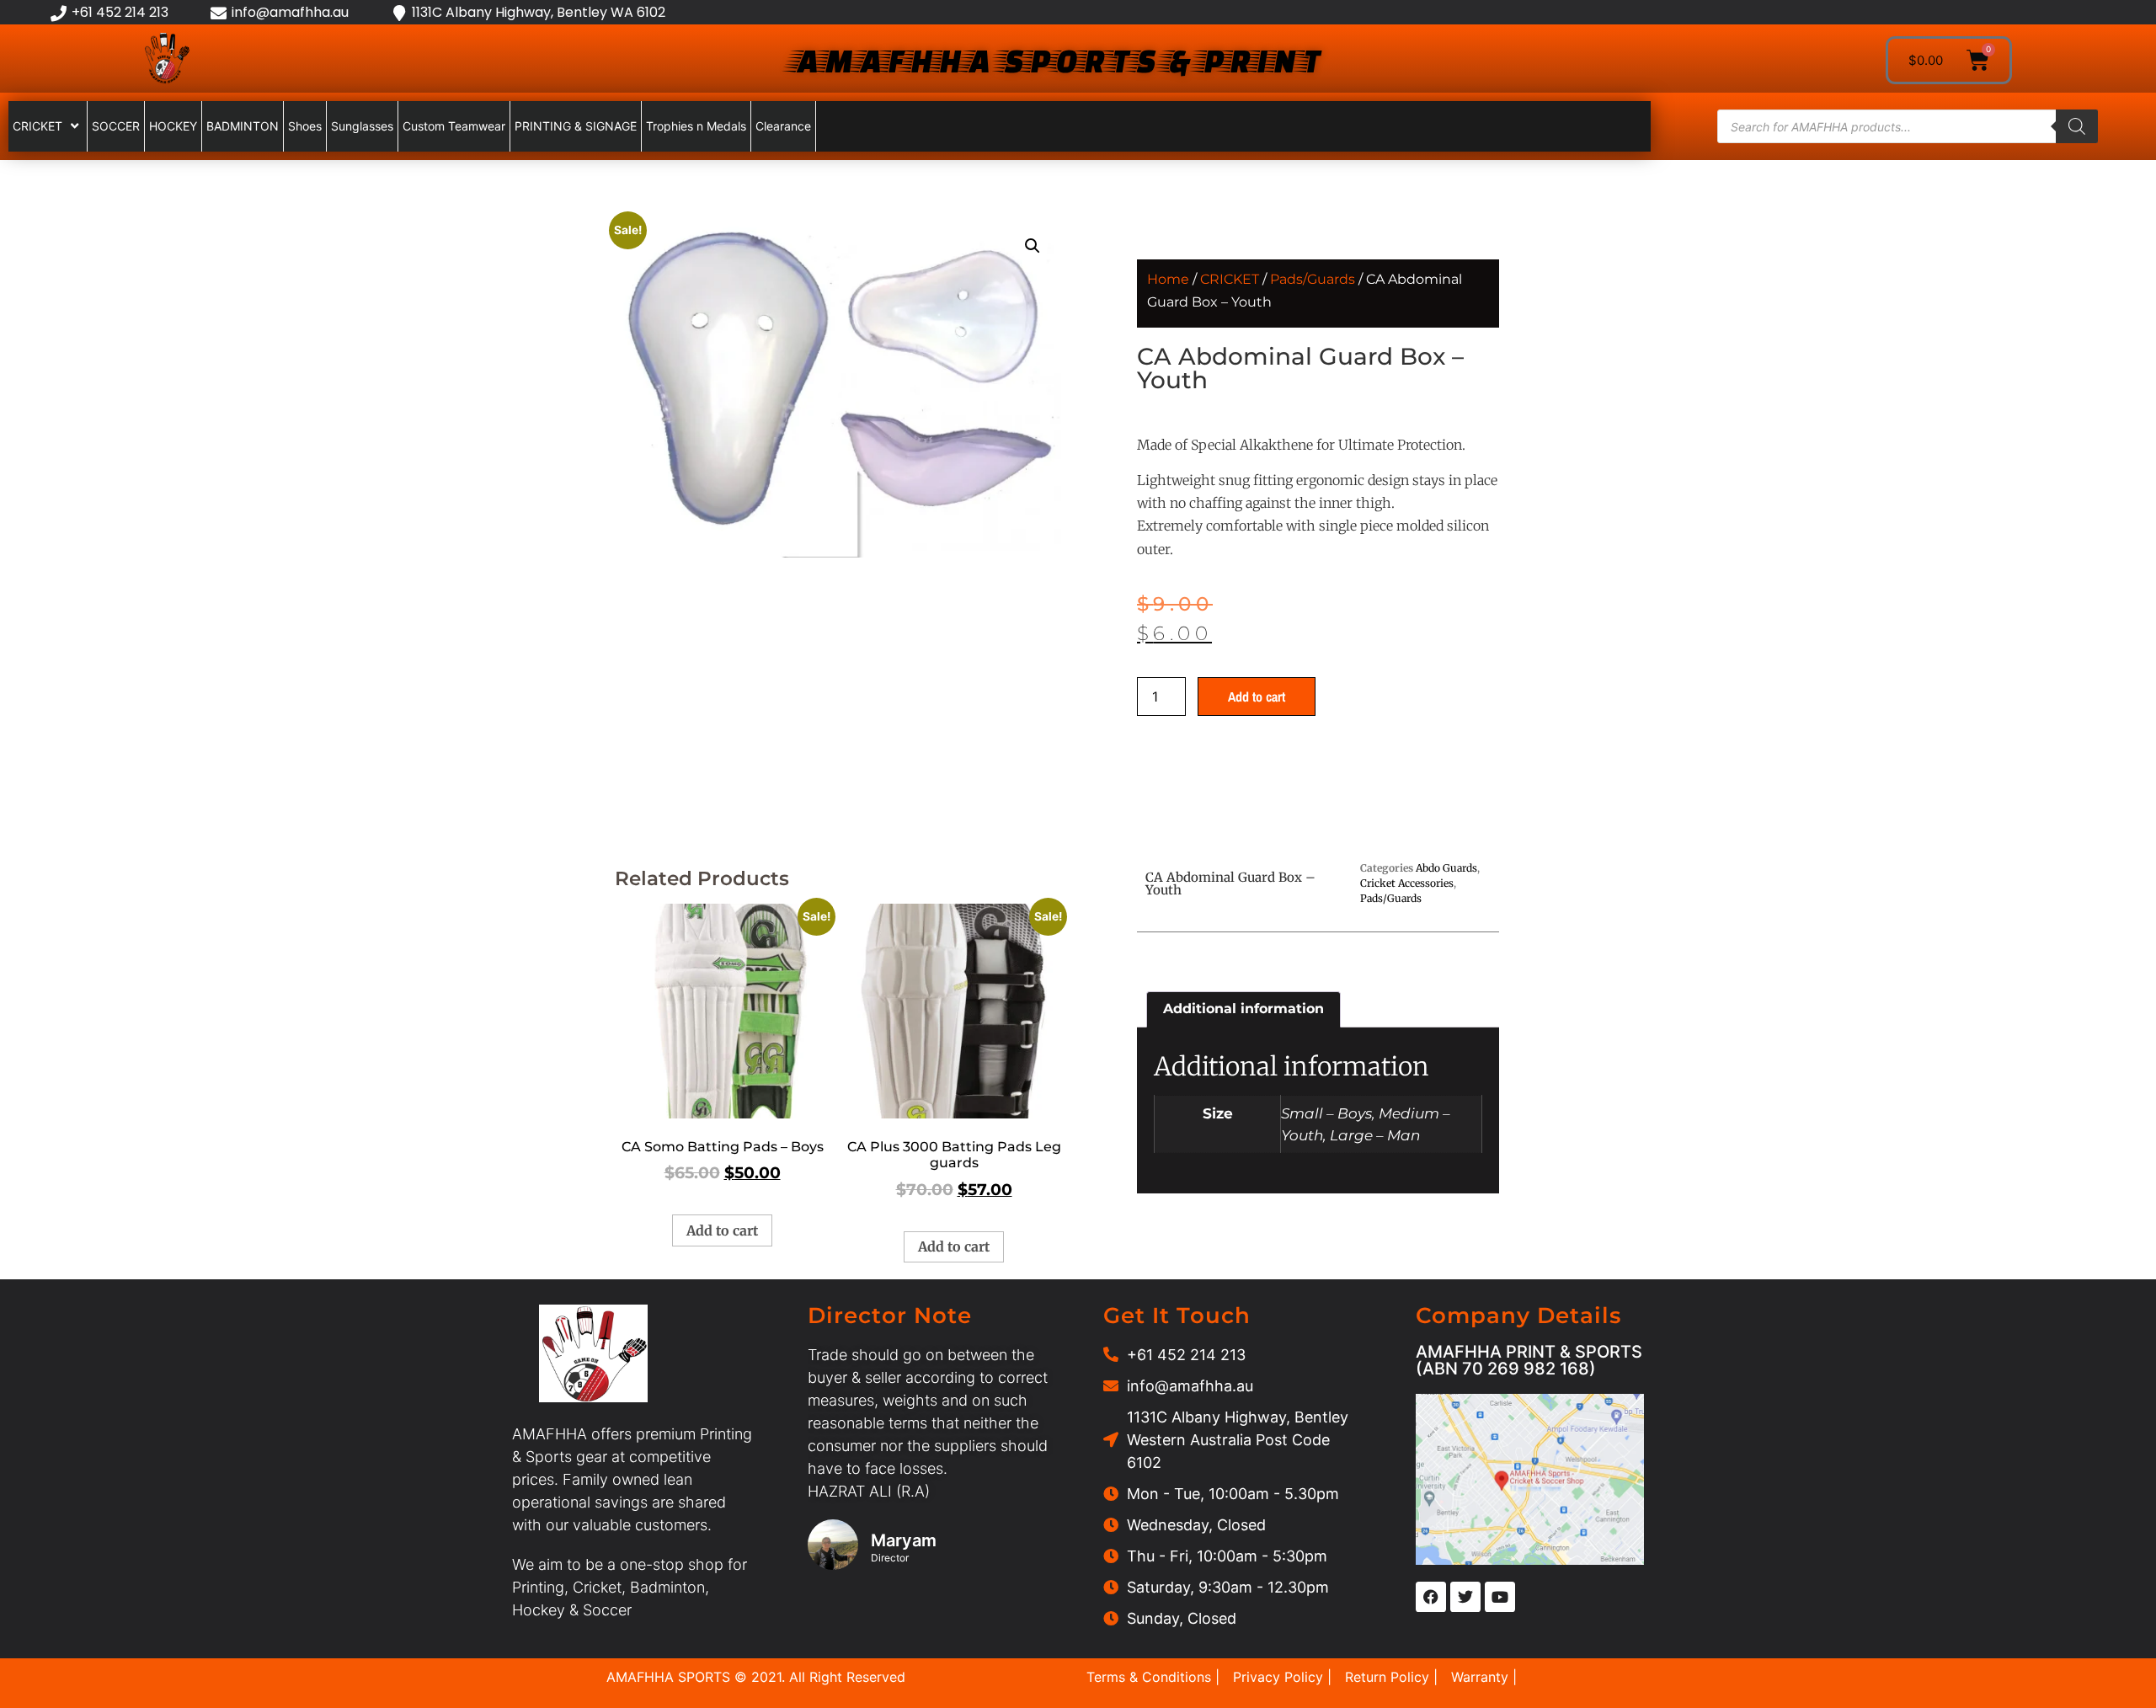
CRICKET (37, 126)
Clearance (783, 126)
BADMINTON (243, 126)
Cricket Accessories (1407, 883)
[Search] (2077, 126)
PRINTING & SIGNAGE (576, 126)
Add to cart (1257, 697)
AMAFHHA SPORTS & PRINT (1055, 60)
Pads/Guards (1313, 279)
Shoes (305, 126)
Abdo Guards (1446, 868)
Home (1168, 279)
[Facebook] (1431, 1597)
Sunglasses (362, 126)
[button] (1033, 246)
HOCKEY (173, 126)
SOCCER (116, 126)
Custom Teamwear (454, 126)
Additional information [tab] (1243, 1009)
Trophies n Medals (696, 126)
